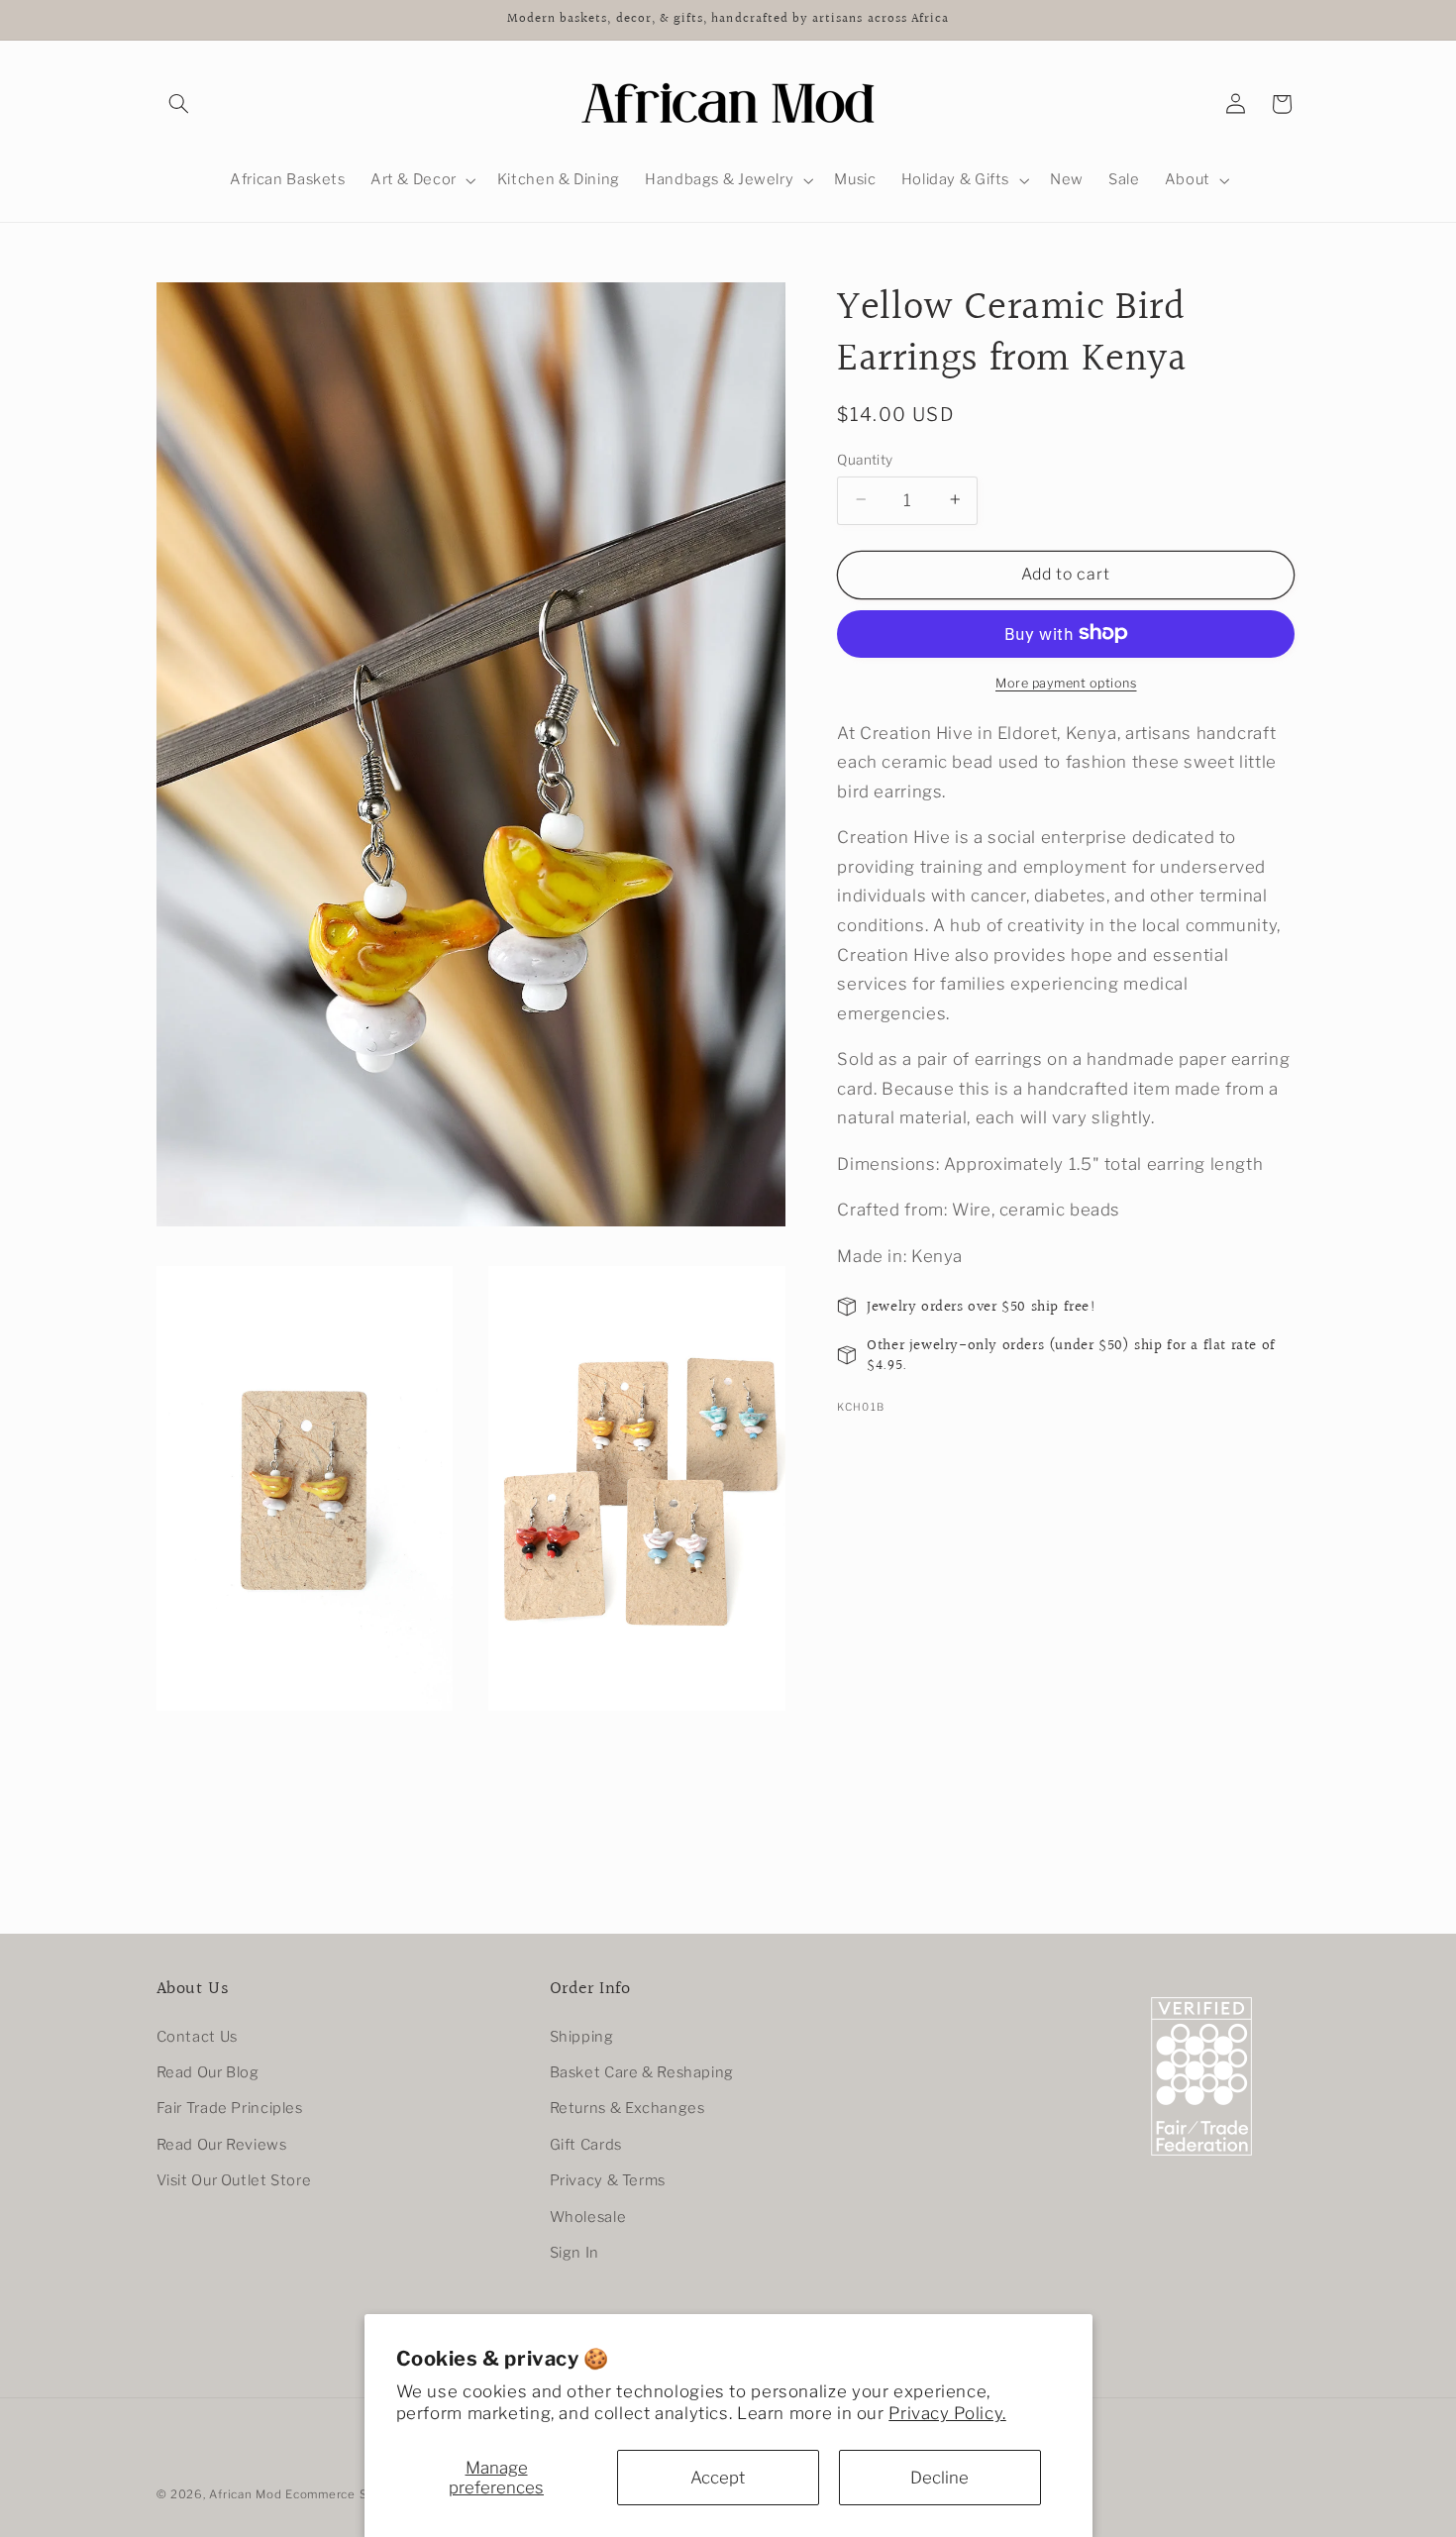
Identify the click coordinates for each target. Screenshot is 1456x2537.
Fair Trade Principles (230, 2108)
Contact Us (197, 2036)
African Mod (245, 2494)
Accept (718, 2478)
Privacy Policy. (947, 2413)
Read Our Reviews (222, 2145)
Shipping (582, 2036)
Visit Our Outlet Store (234, 2180)
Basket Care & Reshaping (642, 2072)
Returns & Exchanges (627, 2108)
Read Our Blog (208, 2072)
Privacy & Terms (608, 2180)
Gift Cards (586, 2145)
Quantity (865, 459)
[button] (179, 104)
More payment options (1066, 682)
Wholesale (588, 2216)
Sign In (574, 2253)
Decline (939, 2478)
